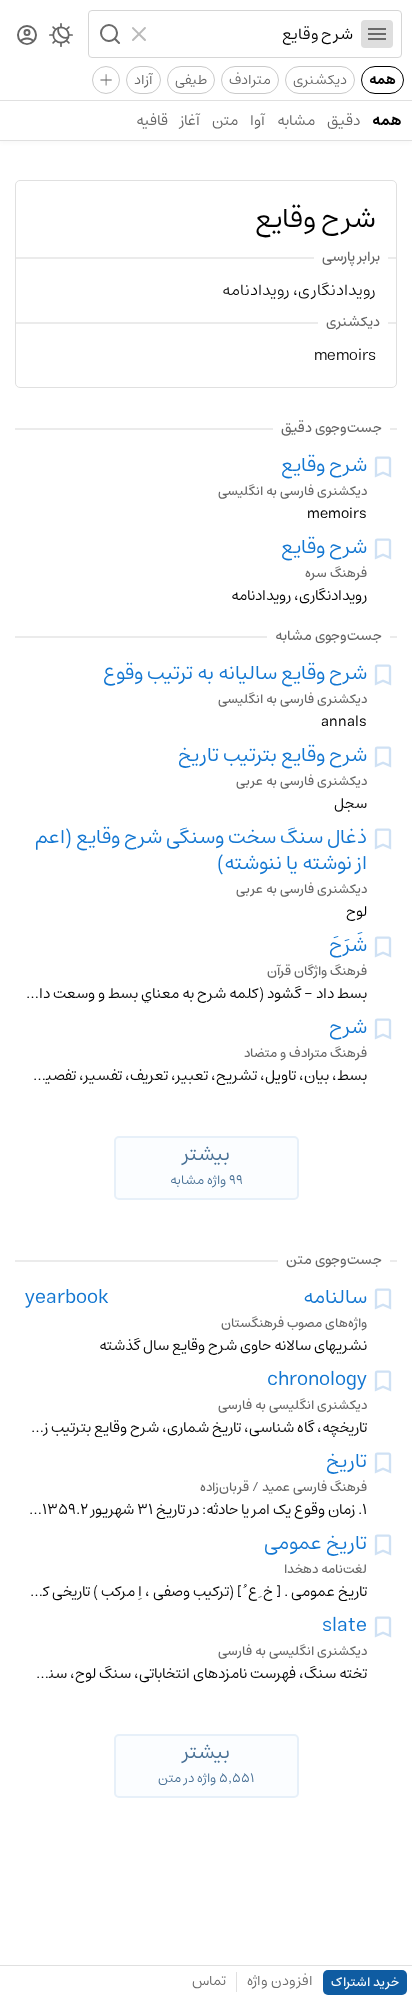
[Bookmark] (383, 467)
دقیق (343, 120)
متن (225, 120)
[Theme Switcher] (61, 39)
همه (382, 80)
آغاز (190, 120)
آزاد (143, 80)
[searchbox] (254, 34)
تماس (209, 1981)
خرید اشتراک (365, 1982)
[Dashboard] (27, 36)
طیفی (191, 80)
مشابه (296, 120)
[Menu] (377, 34)
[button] (108, 34)
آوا (257, 120)
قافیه (152, 120)
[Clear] (141, 34)
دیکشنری (320, 80)
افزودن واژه (280, 1981)
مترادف (250, 80)
